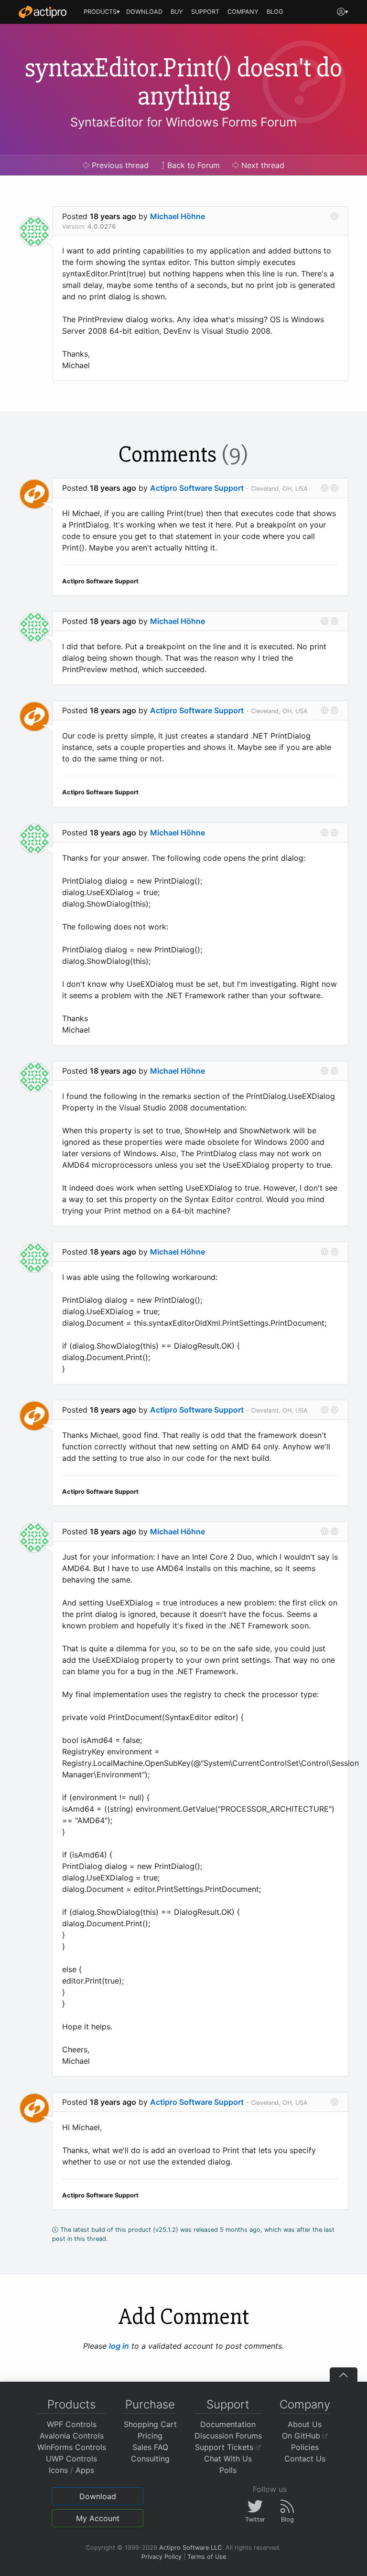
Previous (119, 165)
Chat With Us (228, 2459)
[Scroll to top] (344, 2375)
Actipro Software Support (197, 488)
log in (119, 2346)
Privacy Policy (162, 2557)
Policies (305, 2447)
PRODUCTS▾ (102, 12)
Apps (85, 2470)
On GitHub (302, 2436)
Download (98, 2496)
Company (305, 2404)
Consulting (150, 2459)
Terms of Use (207, 2557)
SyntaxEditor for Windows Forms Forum (183, 122)
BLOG (275, 12)
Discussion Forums (228, 2436)
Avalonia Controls (72, 2436)
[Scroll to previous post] (324, 488)
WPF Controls (72, 2424)
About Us (305, 2424)
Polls (228, 2470)
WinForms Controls (72, 2447)
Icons (58, 2470)
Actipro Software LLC (190, 2548)
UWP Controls (71, 2459)
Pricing (150, 2436)
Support (228, 2404)
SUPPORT (205, 12)
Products (71, 2404)
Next (262, 165)
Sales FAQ (150, 2447)
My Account (98, 2518)
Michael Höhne (178, 216)
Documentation (228, 2424)
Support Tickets (225, 2447)
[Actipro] (43, 12)
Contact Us (305, 2459)
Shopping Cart (150, 2424)
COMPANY (243, 12)
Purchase (150, 2404)
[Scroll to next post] (335, 216)
